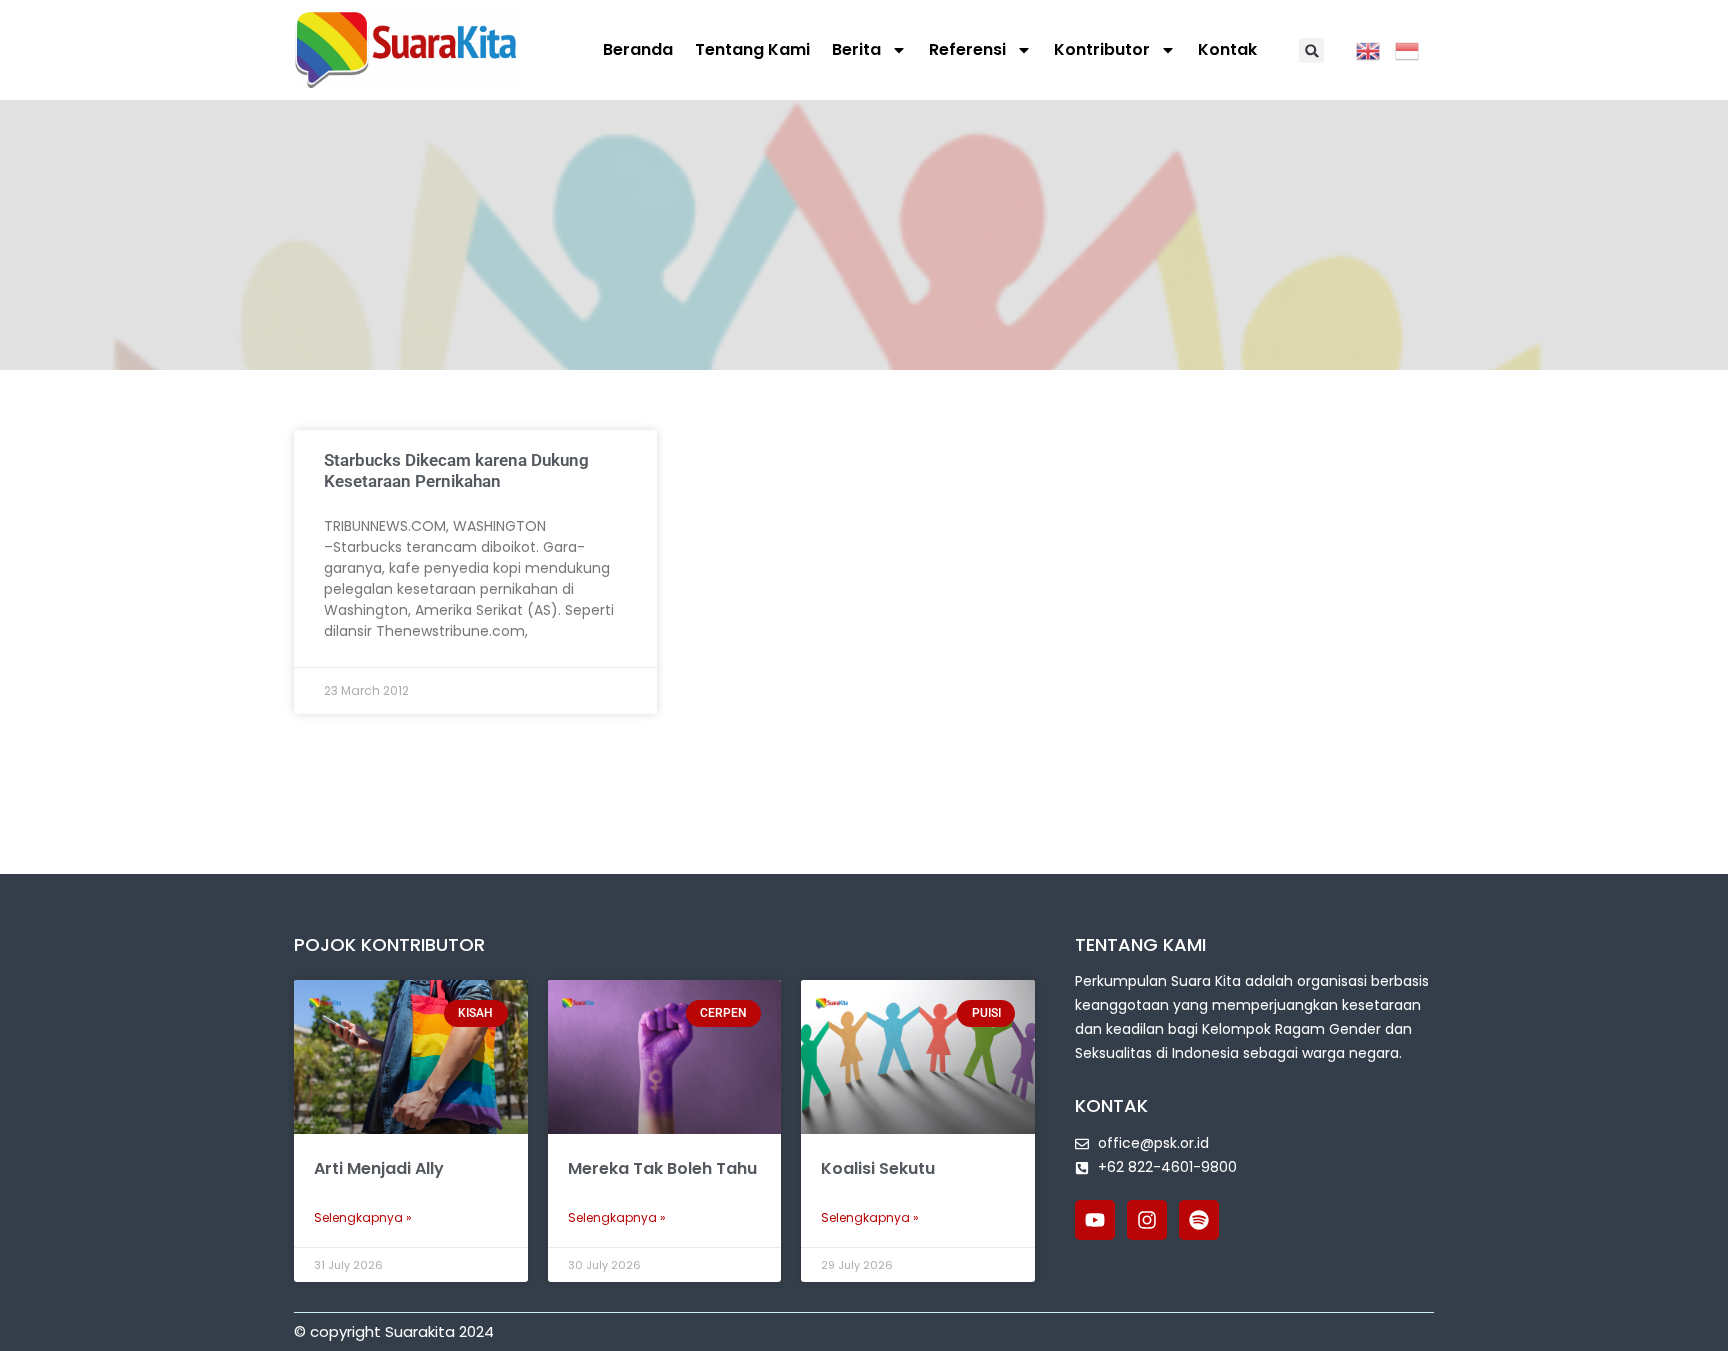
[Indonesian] (1414, 49)
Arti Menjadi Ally (379, 1168)
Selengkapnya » (363, 1217)
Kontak (1227, 49)
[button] (1311, 50)
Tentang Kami (752, 49)
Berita (856, 49)
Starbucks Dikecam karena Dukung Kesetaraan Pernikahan (456, 470)
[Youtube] (1095, 1220)
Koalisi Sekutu (878, 1168)
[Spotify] (1199, 1220)
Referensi (967, 49)
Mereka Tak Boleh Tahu (662, 1168)
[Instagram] (1147, 1220)
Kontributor (1102, 49)
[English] (1375, 49)
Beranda (638, 49)
